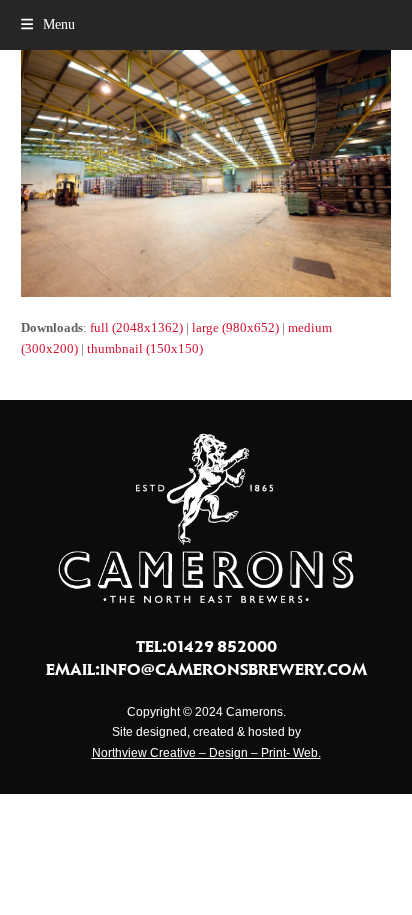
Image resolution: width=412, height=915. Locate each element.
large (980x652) (235, 327)
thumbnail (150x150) (145, 348)
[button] (48, 24)
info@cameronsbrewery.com (233, 669)
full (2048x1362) (136, 327)
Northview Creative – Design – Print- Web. (206, 753)
